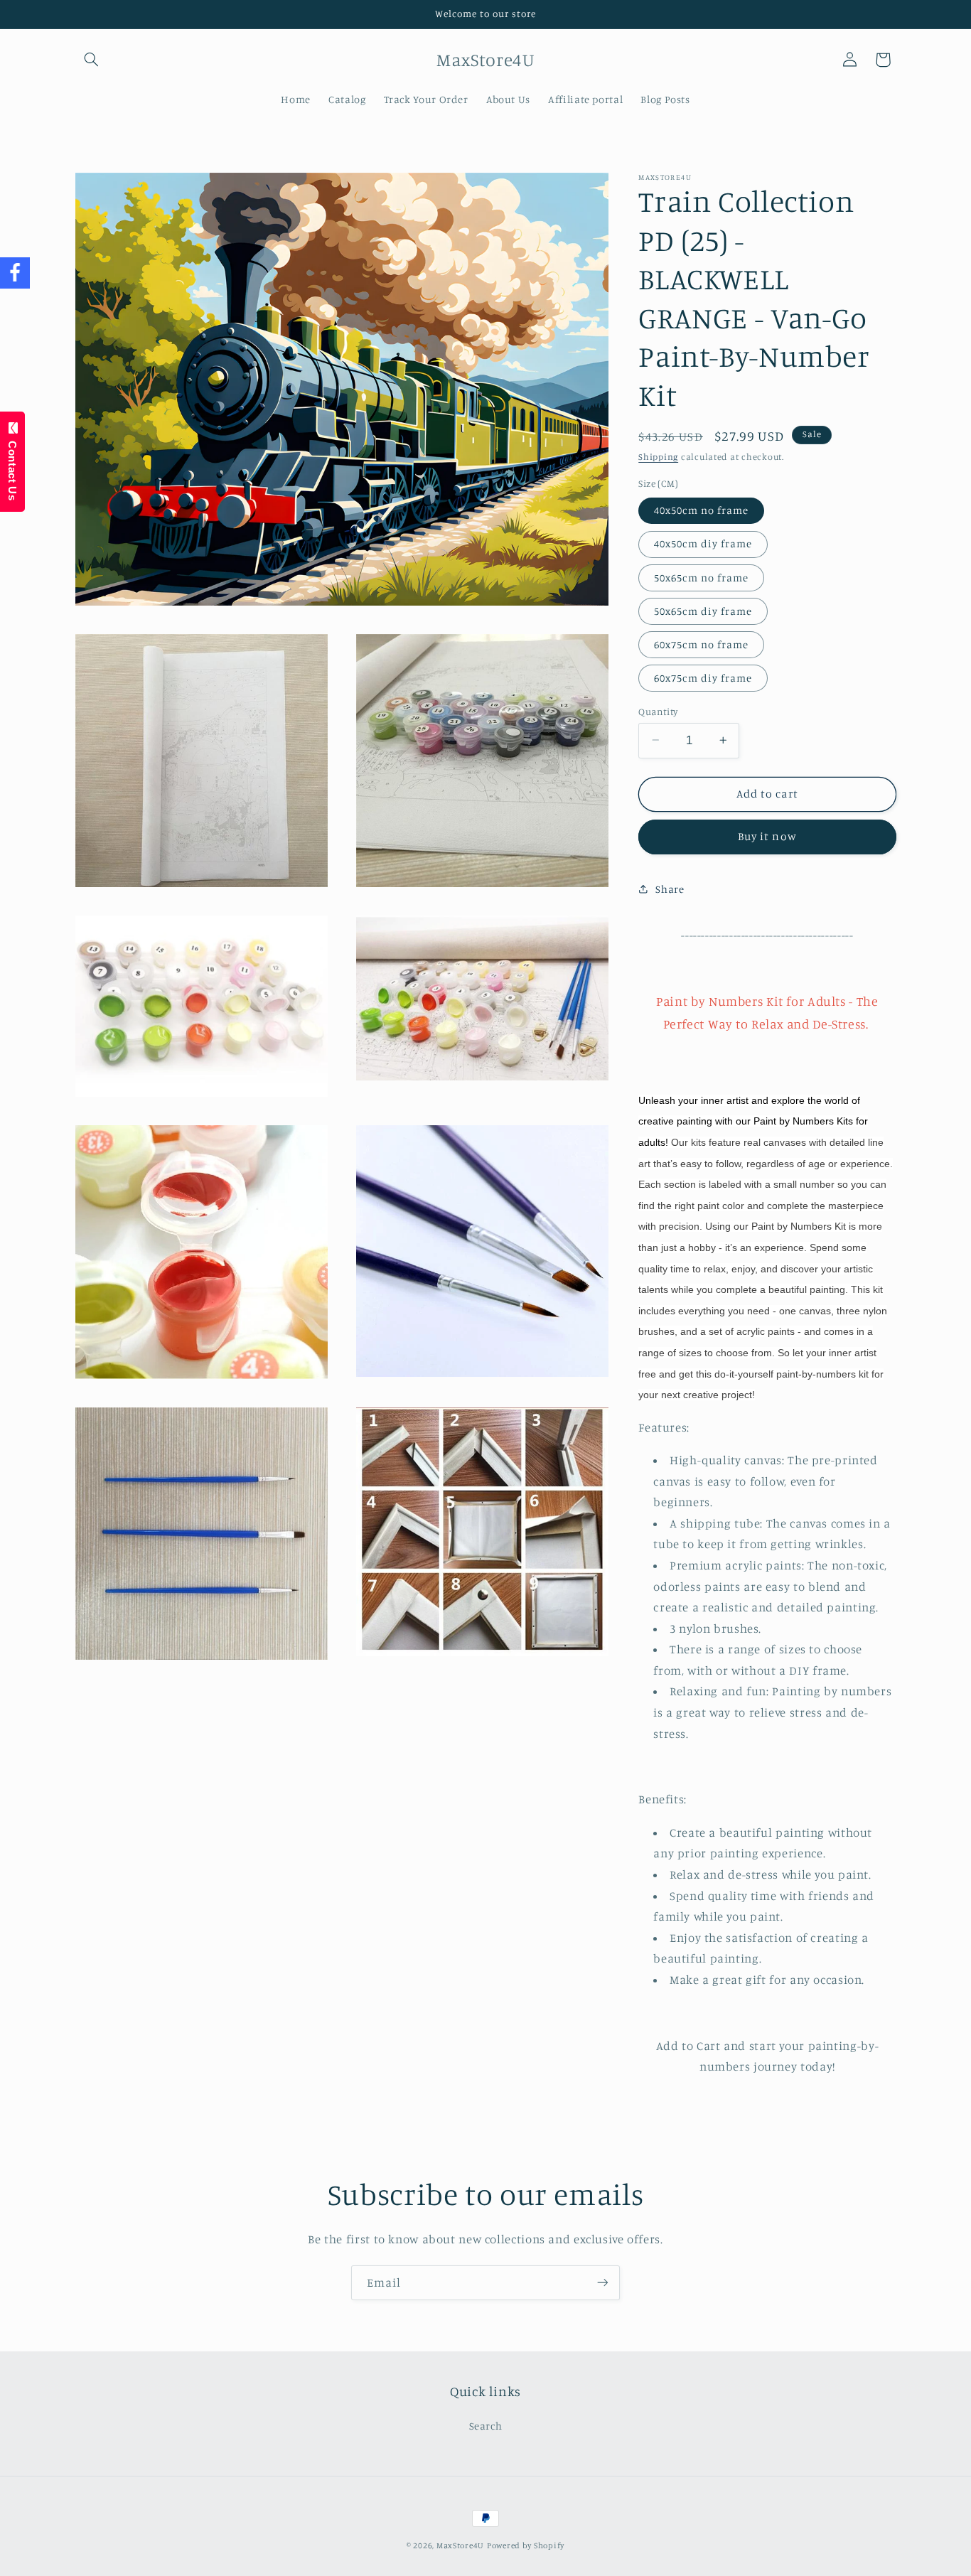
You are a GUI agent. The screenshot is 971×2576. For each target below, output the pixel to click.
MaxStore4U (460, 2545)
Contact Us (12, 467)
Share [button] (670, 889)
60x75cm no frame (701, 644)
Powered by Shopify (526, 2545)
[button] (92, 60)
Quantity (658, 711)
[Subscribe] (603, 2283)
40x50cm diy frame (703, 543)
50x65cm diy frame (703, 610)
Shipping (658, 457)
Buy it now (767, 836)
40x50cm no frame (701, 509)
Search (486, 2425)
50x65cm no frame (701, 577)
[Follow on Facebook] (15, 273)
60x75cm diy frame (703, 677)
